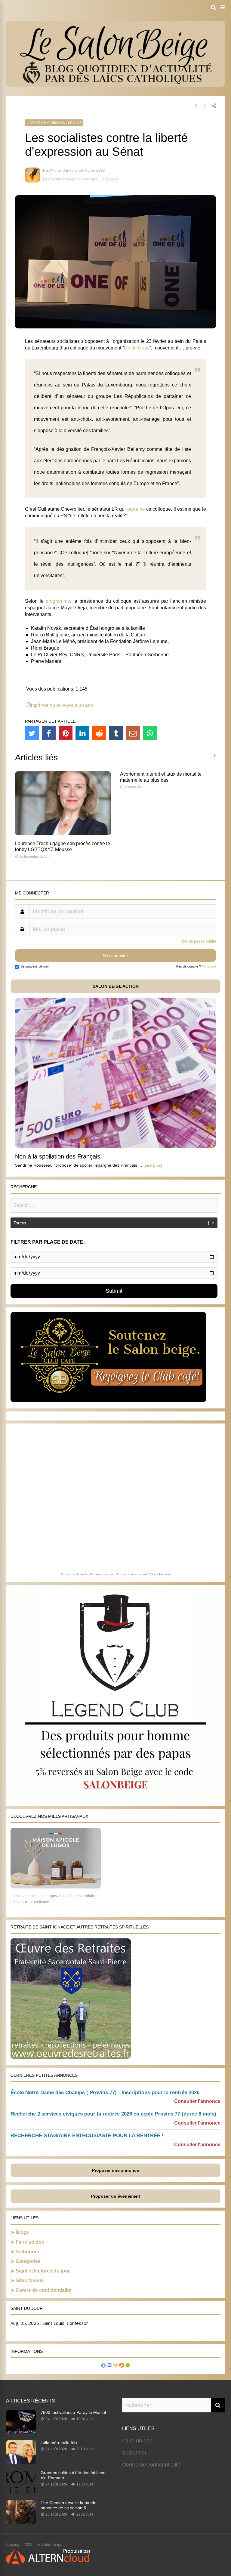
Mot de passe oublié (198, 941)
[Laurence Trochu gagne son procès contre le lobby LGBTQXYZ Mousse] (63, 834)
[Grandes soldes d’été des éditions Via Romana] (21, 2492)
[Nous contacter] (109, 2366)
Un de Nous (137, 348)
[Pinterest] (66, 733)
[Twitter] (32, 733)
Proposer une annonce (115, 2170)
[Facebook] (49, 733)
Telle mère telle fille (59, 2442)
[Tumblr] (116, 733)
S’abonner (28, 2252)
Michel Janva (62, 170)
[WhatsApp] (150, 733)
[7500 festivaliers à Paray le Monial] (21, 2432)
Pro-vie (75, 123)
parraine (136, 509)
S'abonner (134, 2453)
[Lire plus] (153, 1165)
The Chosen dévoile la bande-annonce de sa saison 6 (69, 2505)
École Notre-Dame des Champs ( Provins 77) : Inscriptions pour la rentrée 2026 (105, 2093)
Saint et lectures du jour (43, 2271)
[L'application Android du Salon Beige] (128, 2366)
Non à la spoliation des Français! (59, 1156)
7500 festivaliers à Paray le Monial (73, 2412)
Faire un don (30, 2242)
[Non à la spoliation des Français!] (115, 1146)
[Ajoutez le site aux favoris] (115, 2366)
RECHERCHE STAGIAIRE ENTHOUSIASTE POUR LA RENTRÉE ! (87, 2136)
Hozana (165, 1574)
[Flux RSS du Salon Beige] (122, 2366)
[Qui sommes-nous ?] (103, 2366)
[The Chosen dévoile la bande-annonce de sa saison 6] (21, 2522)
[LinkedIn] (82, 733)
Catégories (28, 2261)
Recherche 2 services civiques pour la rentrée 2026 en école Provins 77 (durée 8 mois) (113, 2114)
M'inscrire (209, 966)
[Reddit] (99, 733)
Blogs (22, 2232)
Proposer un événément (116, 2196)
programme (58, 601)
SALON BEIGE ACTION (116, 986)
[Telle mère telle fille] (21, 2462)
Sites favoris (30, 2281)
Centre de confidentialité (43, 2290)
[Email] (133, 733)
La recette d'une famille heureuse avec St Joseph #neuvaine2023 (107, 1574)
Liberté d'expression (46, 123)
